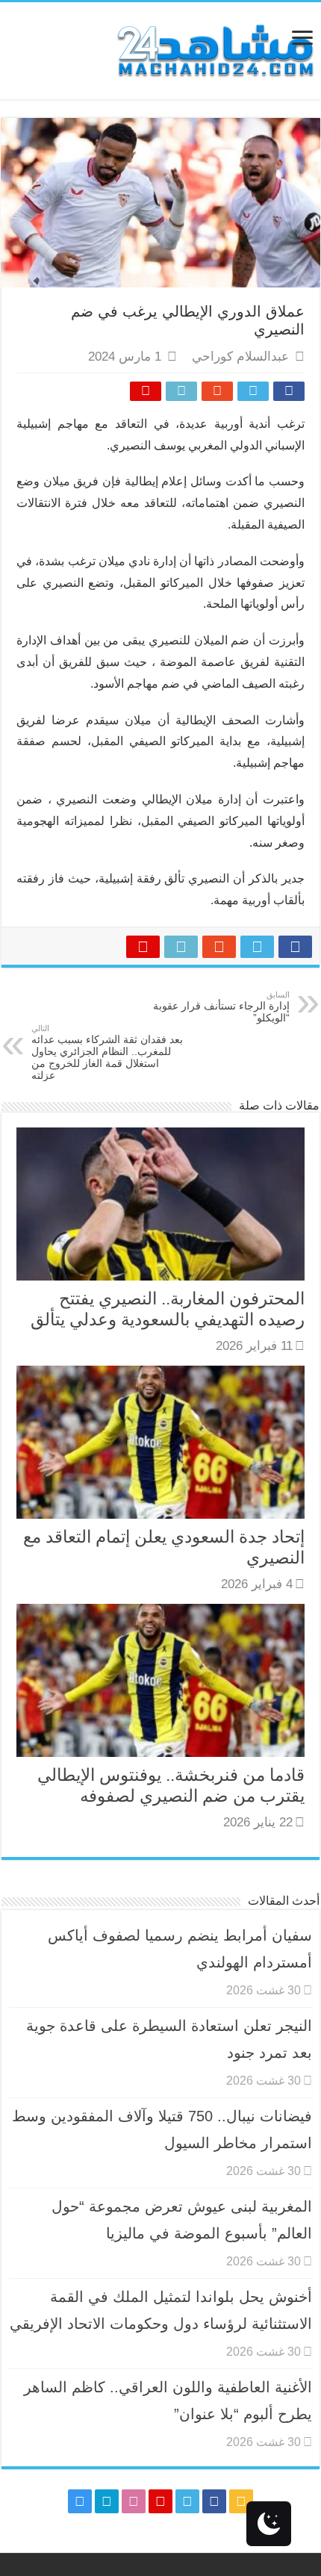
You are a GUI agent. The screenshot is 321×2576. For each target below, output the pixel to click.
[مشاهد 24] (214, 49)
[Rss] (241, 2501)
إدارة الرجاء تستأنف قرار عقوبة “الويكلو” (221, 1007)
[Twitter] (187, 2501)
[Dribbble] (134, 2501)
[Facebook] (214, 2501)
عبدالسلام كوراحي (240, 357)
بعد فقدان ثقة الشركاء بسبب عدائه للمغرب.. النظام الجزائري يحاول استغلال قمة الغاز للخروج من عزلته (107, 1052)
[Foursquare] (107, 2501)
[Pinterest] (160, 2501)
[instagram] (80, 2501)
